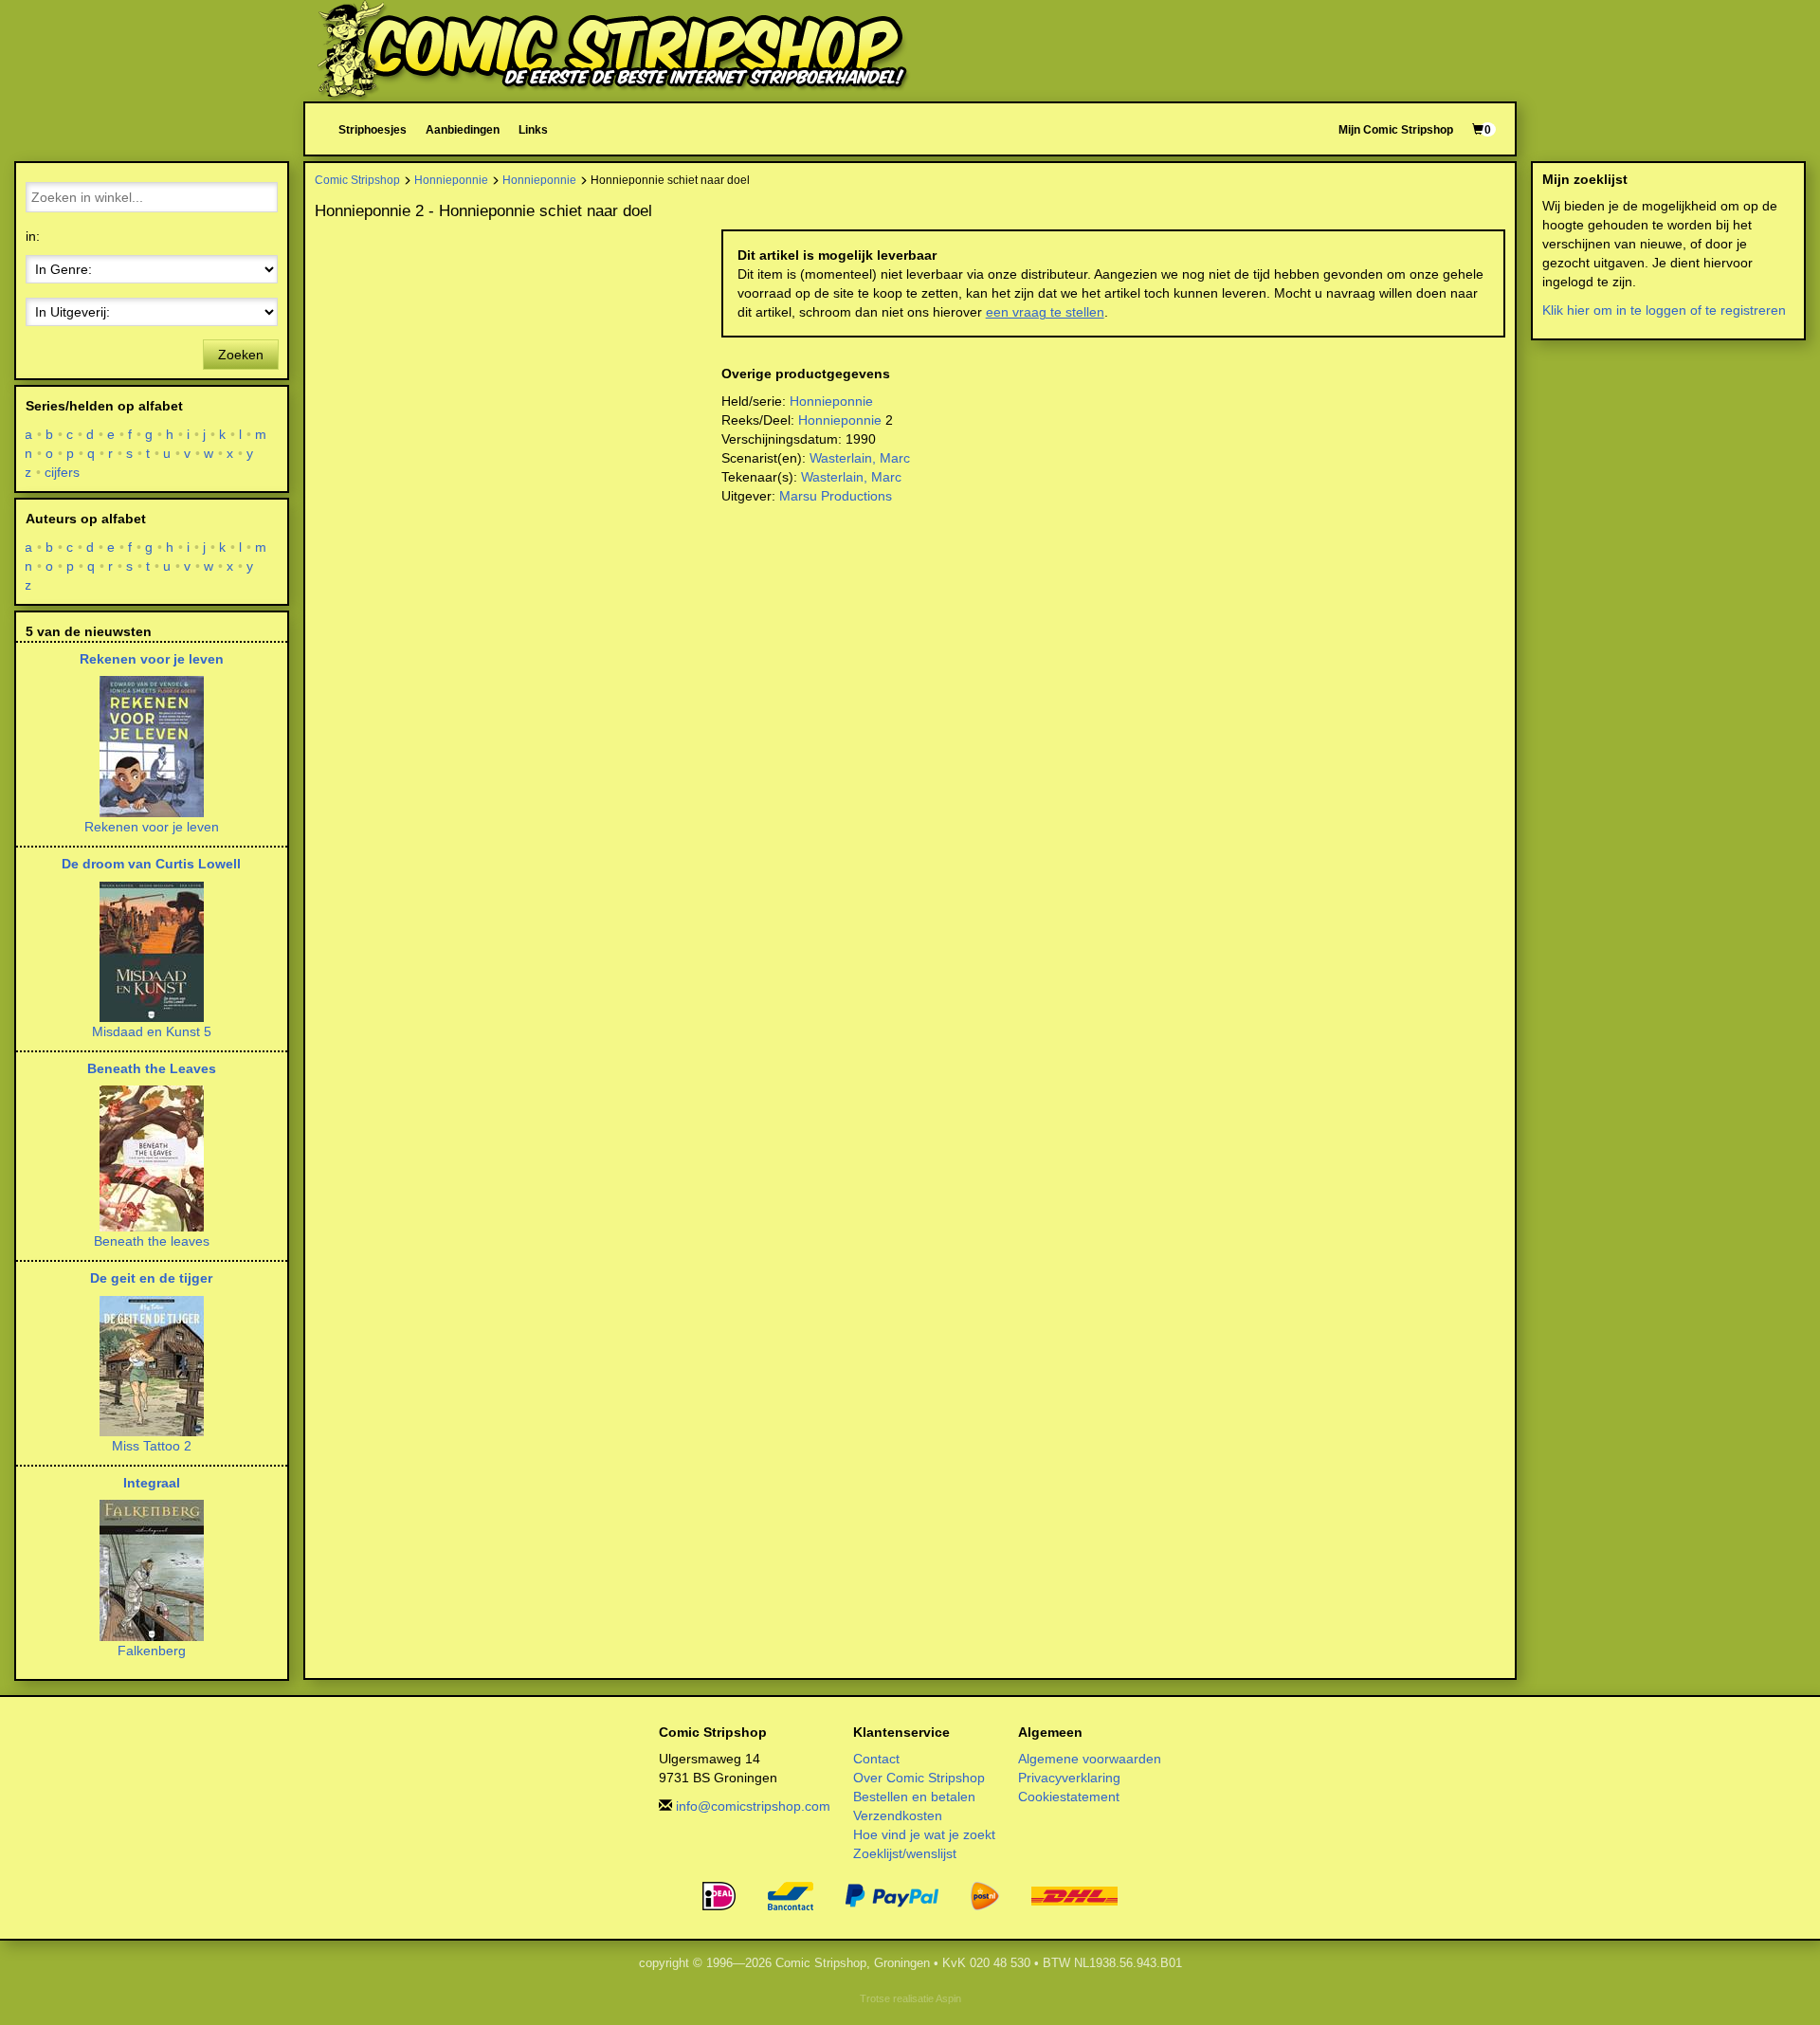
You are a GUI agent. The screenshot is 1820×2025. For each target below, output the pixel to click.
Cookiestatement (1069, 1797)
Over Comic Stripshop (919, 1778)
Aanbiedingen (463, 129)
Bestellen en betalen (914, 1797)
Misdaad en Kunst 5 (152, 1031)
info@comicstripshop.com (753, 1806)
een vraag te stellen (1045, 312)
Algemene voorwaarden (1090, 1759)
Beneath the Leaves (152, 1068)
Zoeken (241, 355)
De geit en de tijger (151, 1278)
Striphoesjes (373, 129)
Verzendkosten (898, 1815)
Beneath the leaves (152, 1241)
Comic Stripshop (357, 180)
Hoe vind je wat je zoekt (924, 1834)
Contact (876, 1759)
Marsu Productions (836, 496)
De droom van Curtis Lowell (151, 864)
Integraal (152, 1483)
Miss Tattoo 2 (152, 1446)
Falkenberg (152, 1651)
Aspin (948, 1998)
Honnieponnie (451, 180)
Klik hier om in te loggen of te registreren (1664, 310)
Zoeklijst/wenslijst (905, 1853)
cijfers (63, 472)
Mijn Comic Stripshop (1396, 129)
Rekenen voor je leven (152, 659)
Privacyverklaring (1069, 1778)
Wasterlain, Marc (860, 458)
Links (533, 129)
